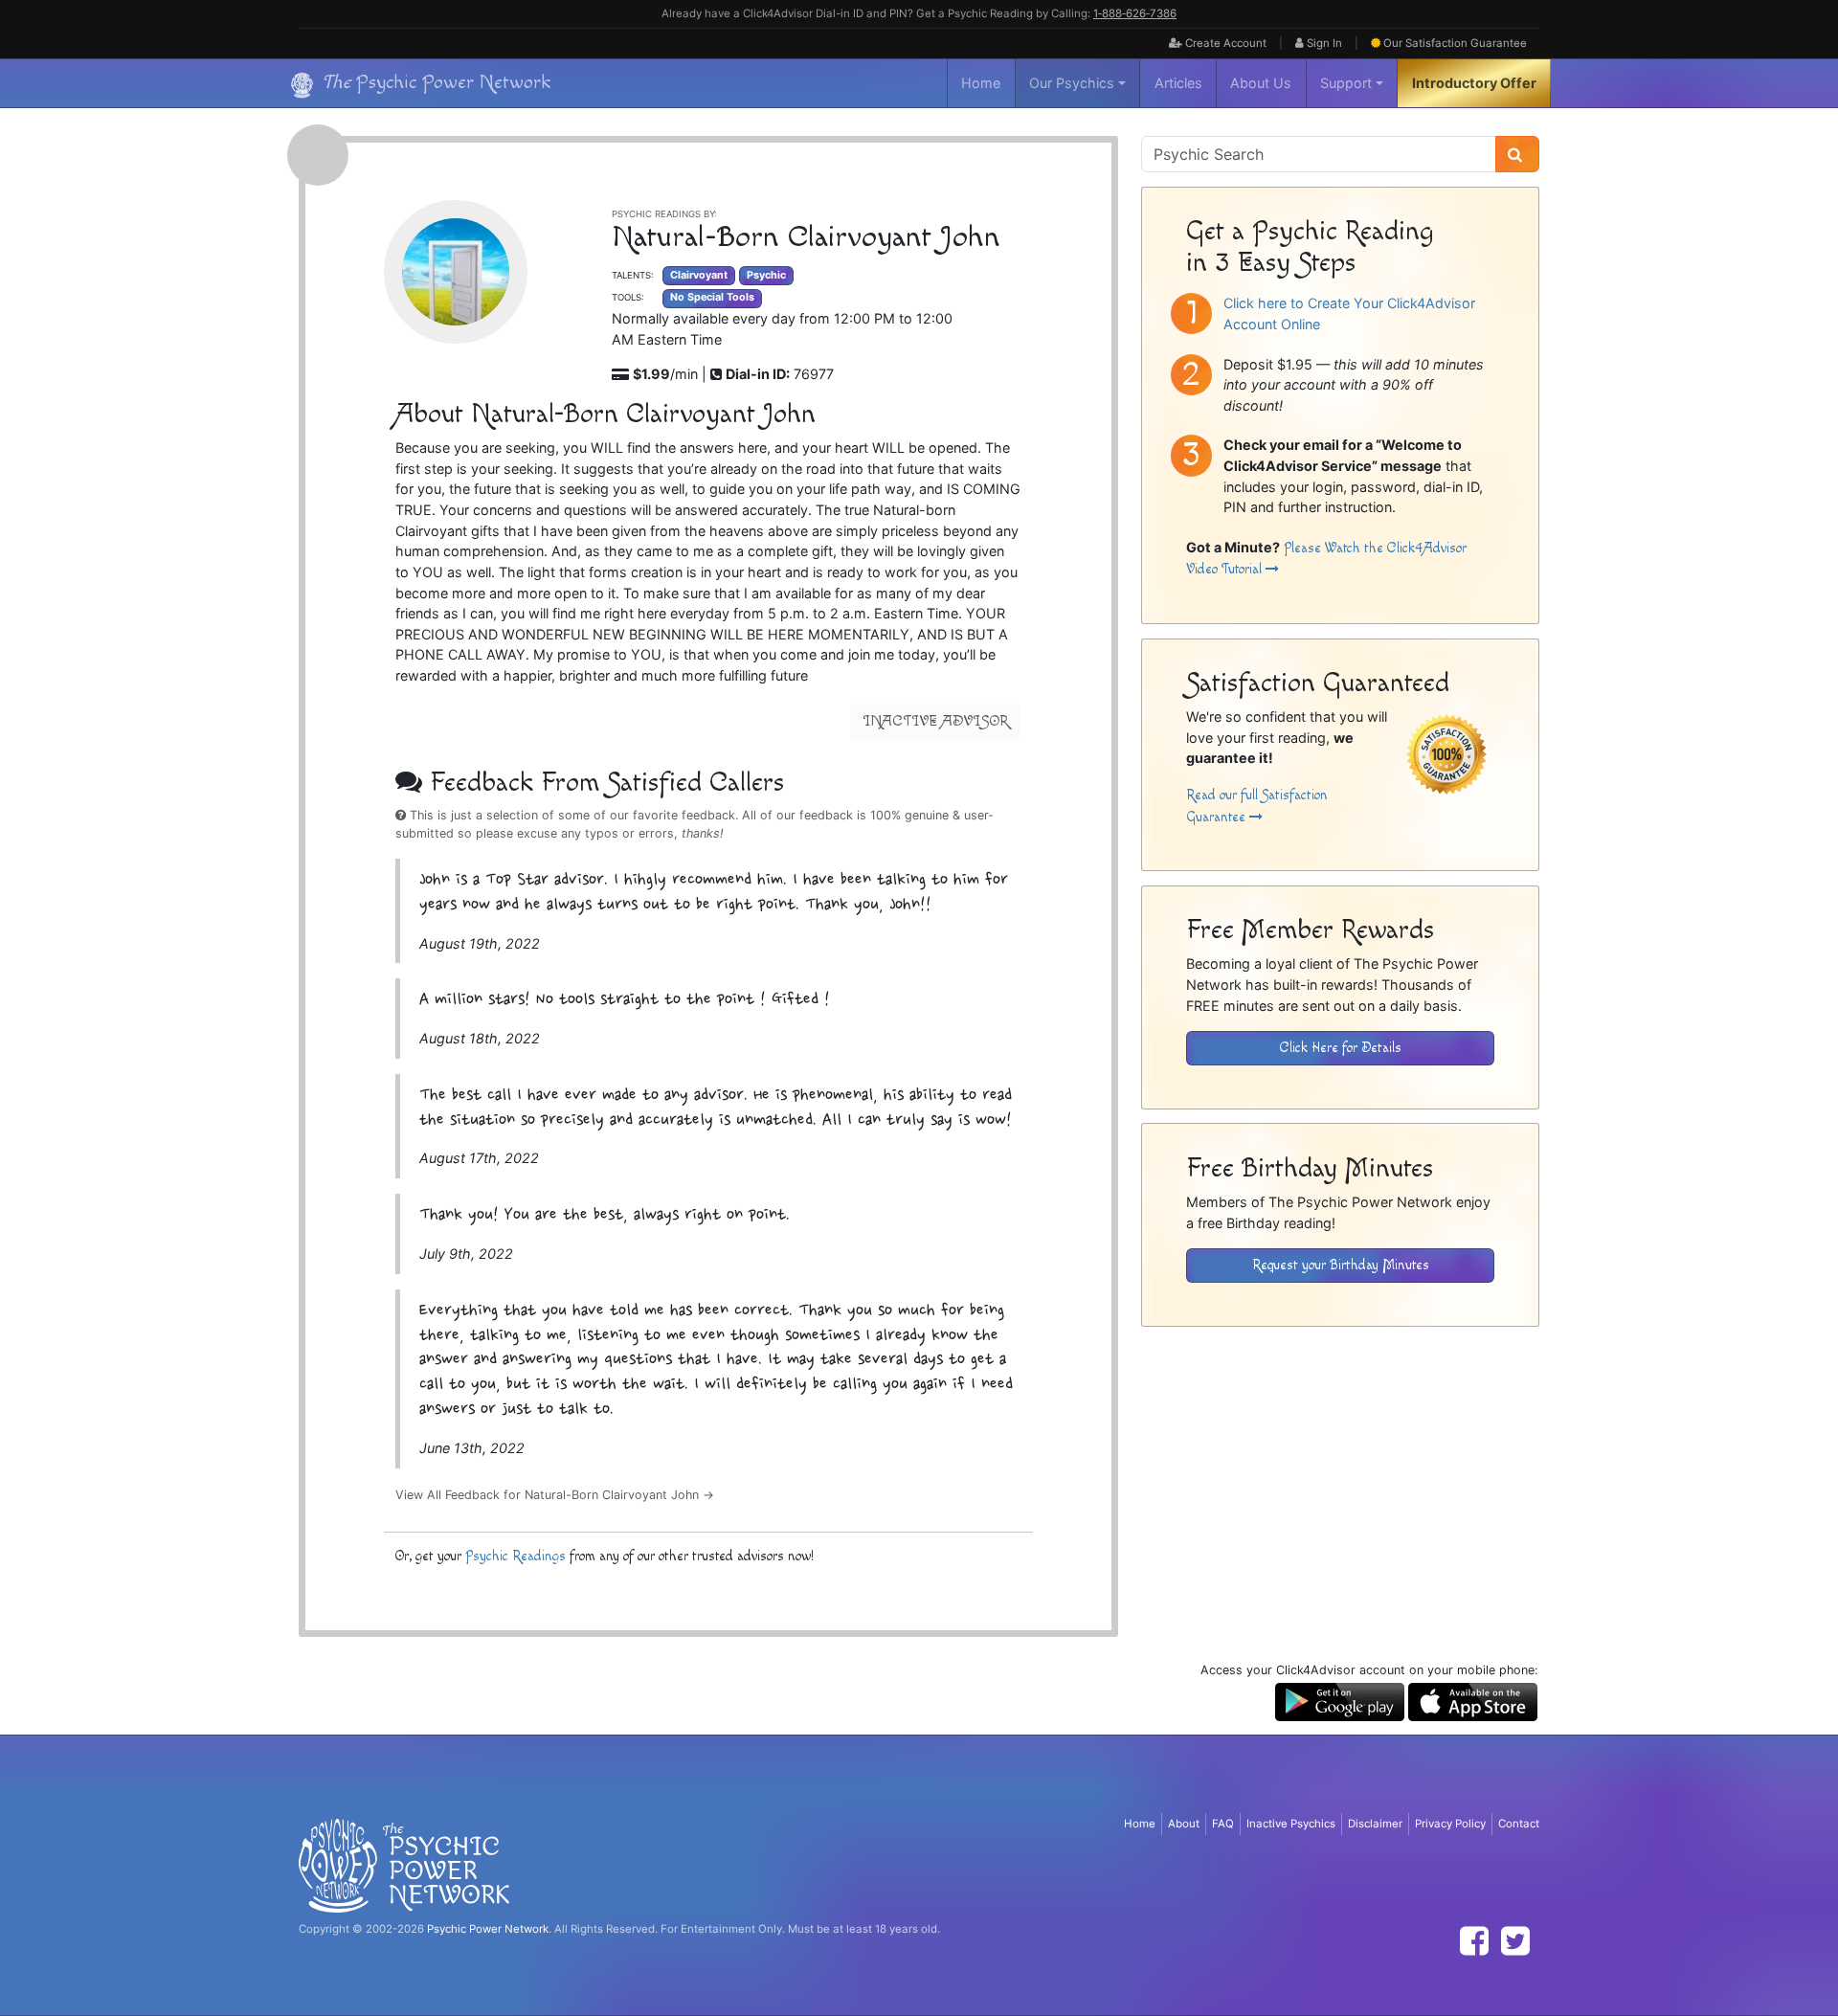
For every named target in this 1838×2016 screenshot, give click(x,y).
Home (981, 83)
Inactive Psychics (1291, 1824)
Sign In (1323, 43)
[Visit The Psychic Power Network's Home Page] (404, 1865)
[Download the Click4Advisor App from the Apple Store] (1473, 1701)
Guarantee (1455, 43)
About (1184, 1824)
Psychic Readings (516, 1556)
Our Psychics (1072, 83)
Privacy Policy (1450, 1824)
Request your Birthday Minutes (1341, 1265)
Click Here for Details (1341, 1048)
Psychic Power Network (488, 1929)
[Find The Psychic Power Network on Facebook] (1474, 1941)
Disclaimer (1375, 1824)
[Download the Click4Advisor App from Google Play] (1340, 1701)
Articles (1178, 83)
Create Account (1224, 43)
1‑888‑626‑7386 (1135, 13)
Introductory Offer (1474, 83)
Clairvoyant (699, 275)
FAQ (1223, 1824)
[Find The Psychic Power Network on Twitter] (1515, 1941)
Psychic (766, 275)
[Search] (1517, 154)
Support (1346, 83)
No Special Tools (712, 297)
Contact (1519, 1824)
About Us (1261, 83)
